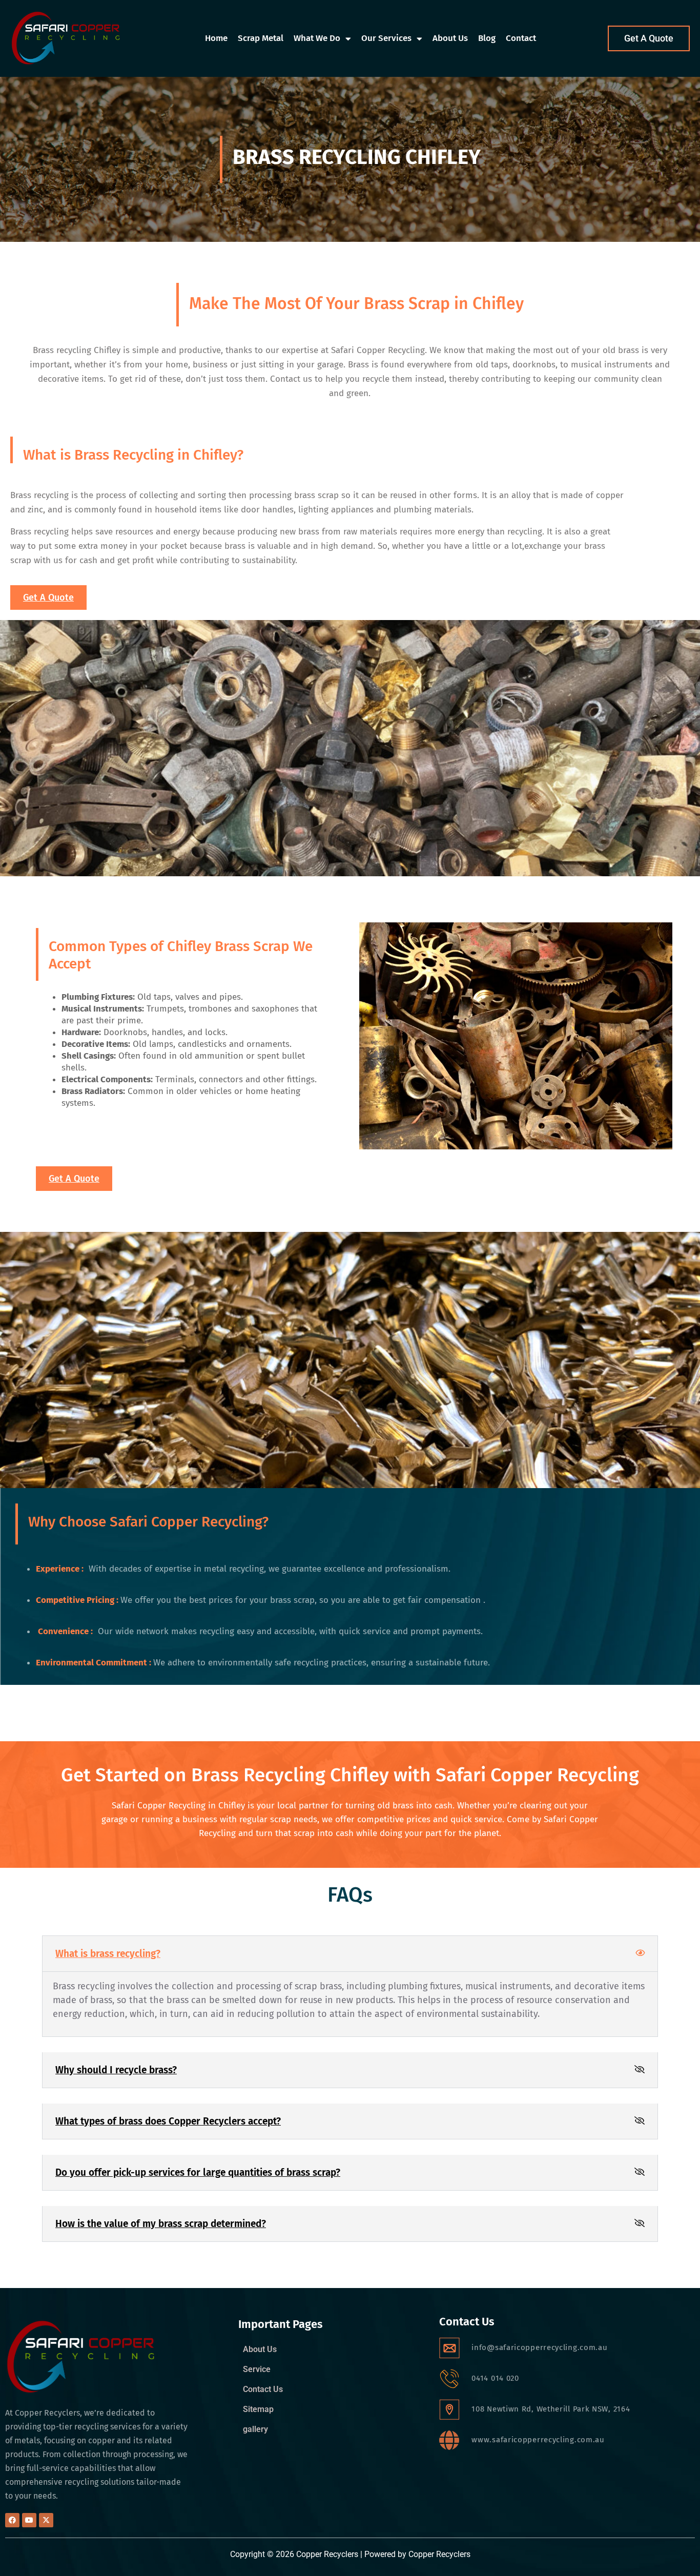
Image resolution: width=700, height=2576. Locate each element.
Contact (521, 38)
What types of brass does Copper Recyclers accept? (168, 2121)
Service (257, 2369)
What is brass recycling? (108, 1954)
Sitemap (258, 2409)
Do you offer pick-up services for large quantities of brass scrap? (198, 2172)
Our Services (386, 38)
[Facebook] (12, 2520)
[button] (350, 1954)
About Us (450, 38)
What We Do (317, 38)
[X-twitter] (46, 2520)
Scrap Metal (261, 38)
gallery (255, 2429)
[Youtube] (29, 2520)
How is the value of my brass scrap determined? (161, 2224)
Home (216, 38)
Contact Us (263, 2389)
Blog (487, 38)
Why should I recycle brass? (116, 2070)
